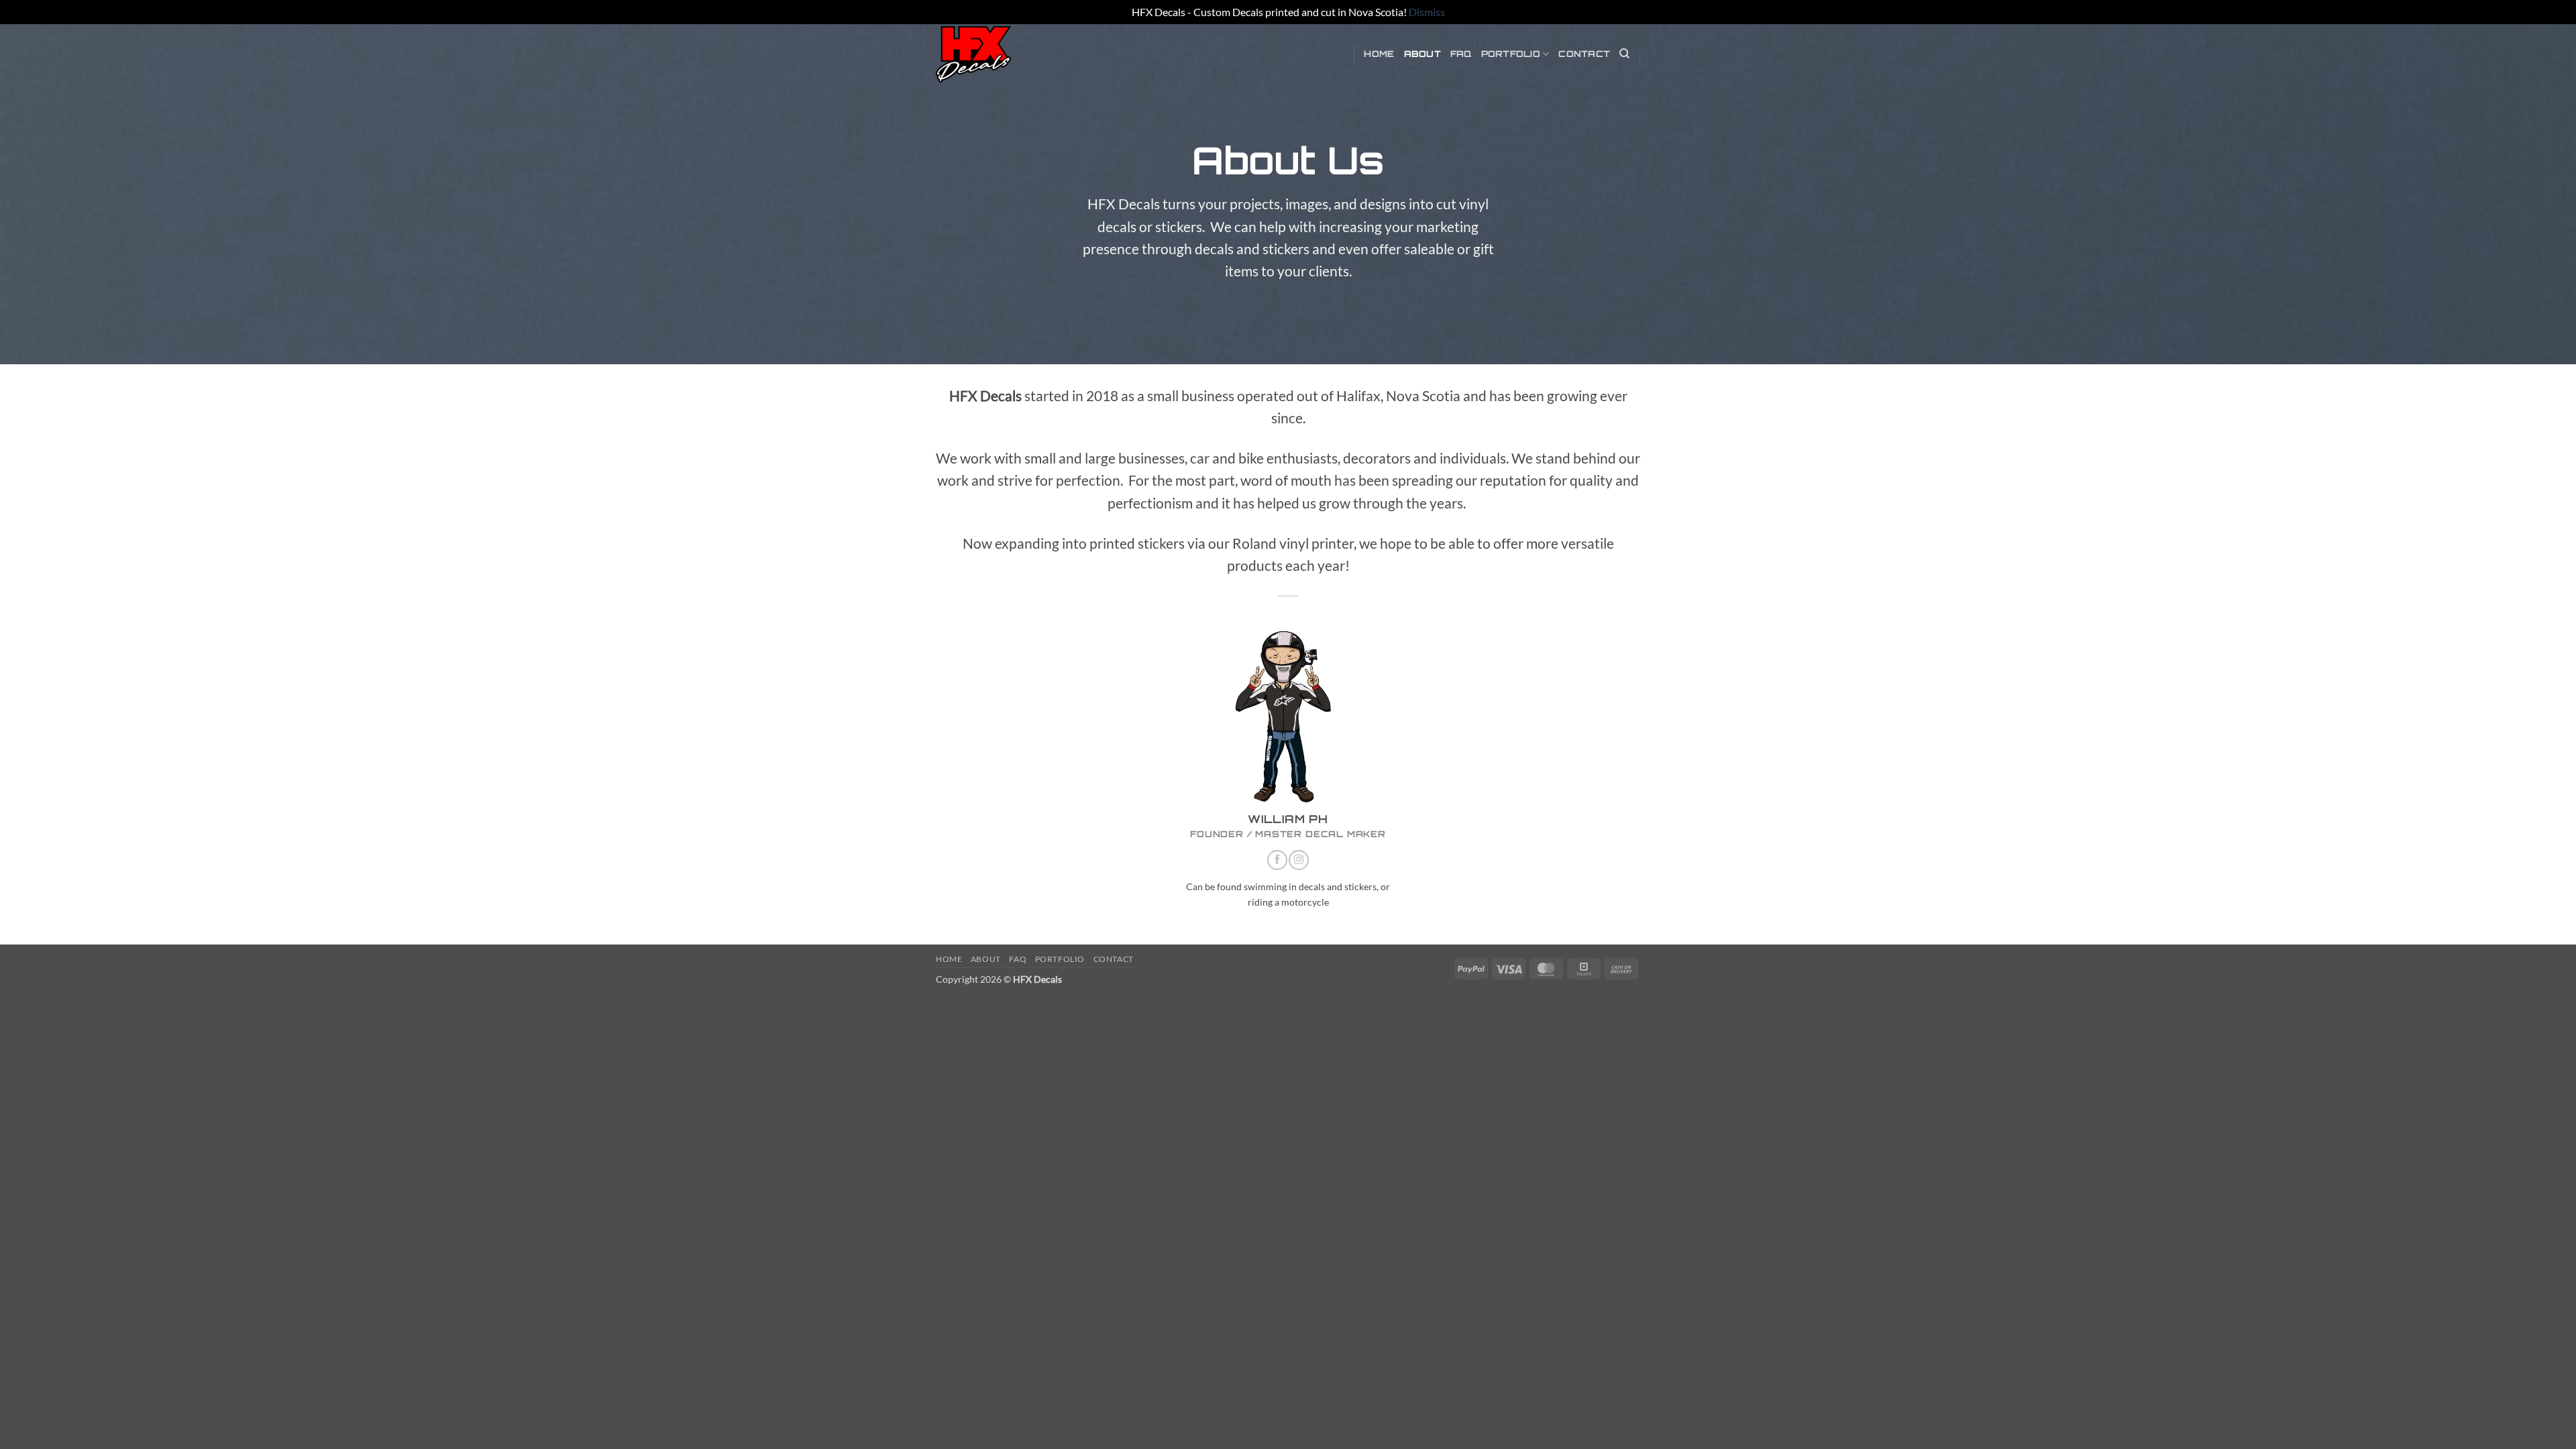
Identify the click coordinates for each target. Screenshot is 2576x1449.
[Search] (1624, 54)
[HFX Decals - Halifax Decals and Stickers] (1003, 54)
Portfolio (1511, 54)
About (1423, 54)
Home (1379, 54)
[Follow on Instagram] (1299, 860)
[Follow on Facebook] (1277, 860)
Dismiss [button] (1427, 12)
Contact (1584, 54)
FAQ (1461, 54)
